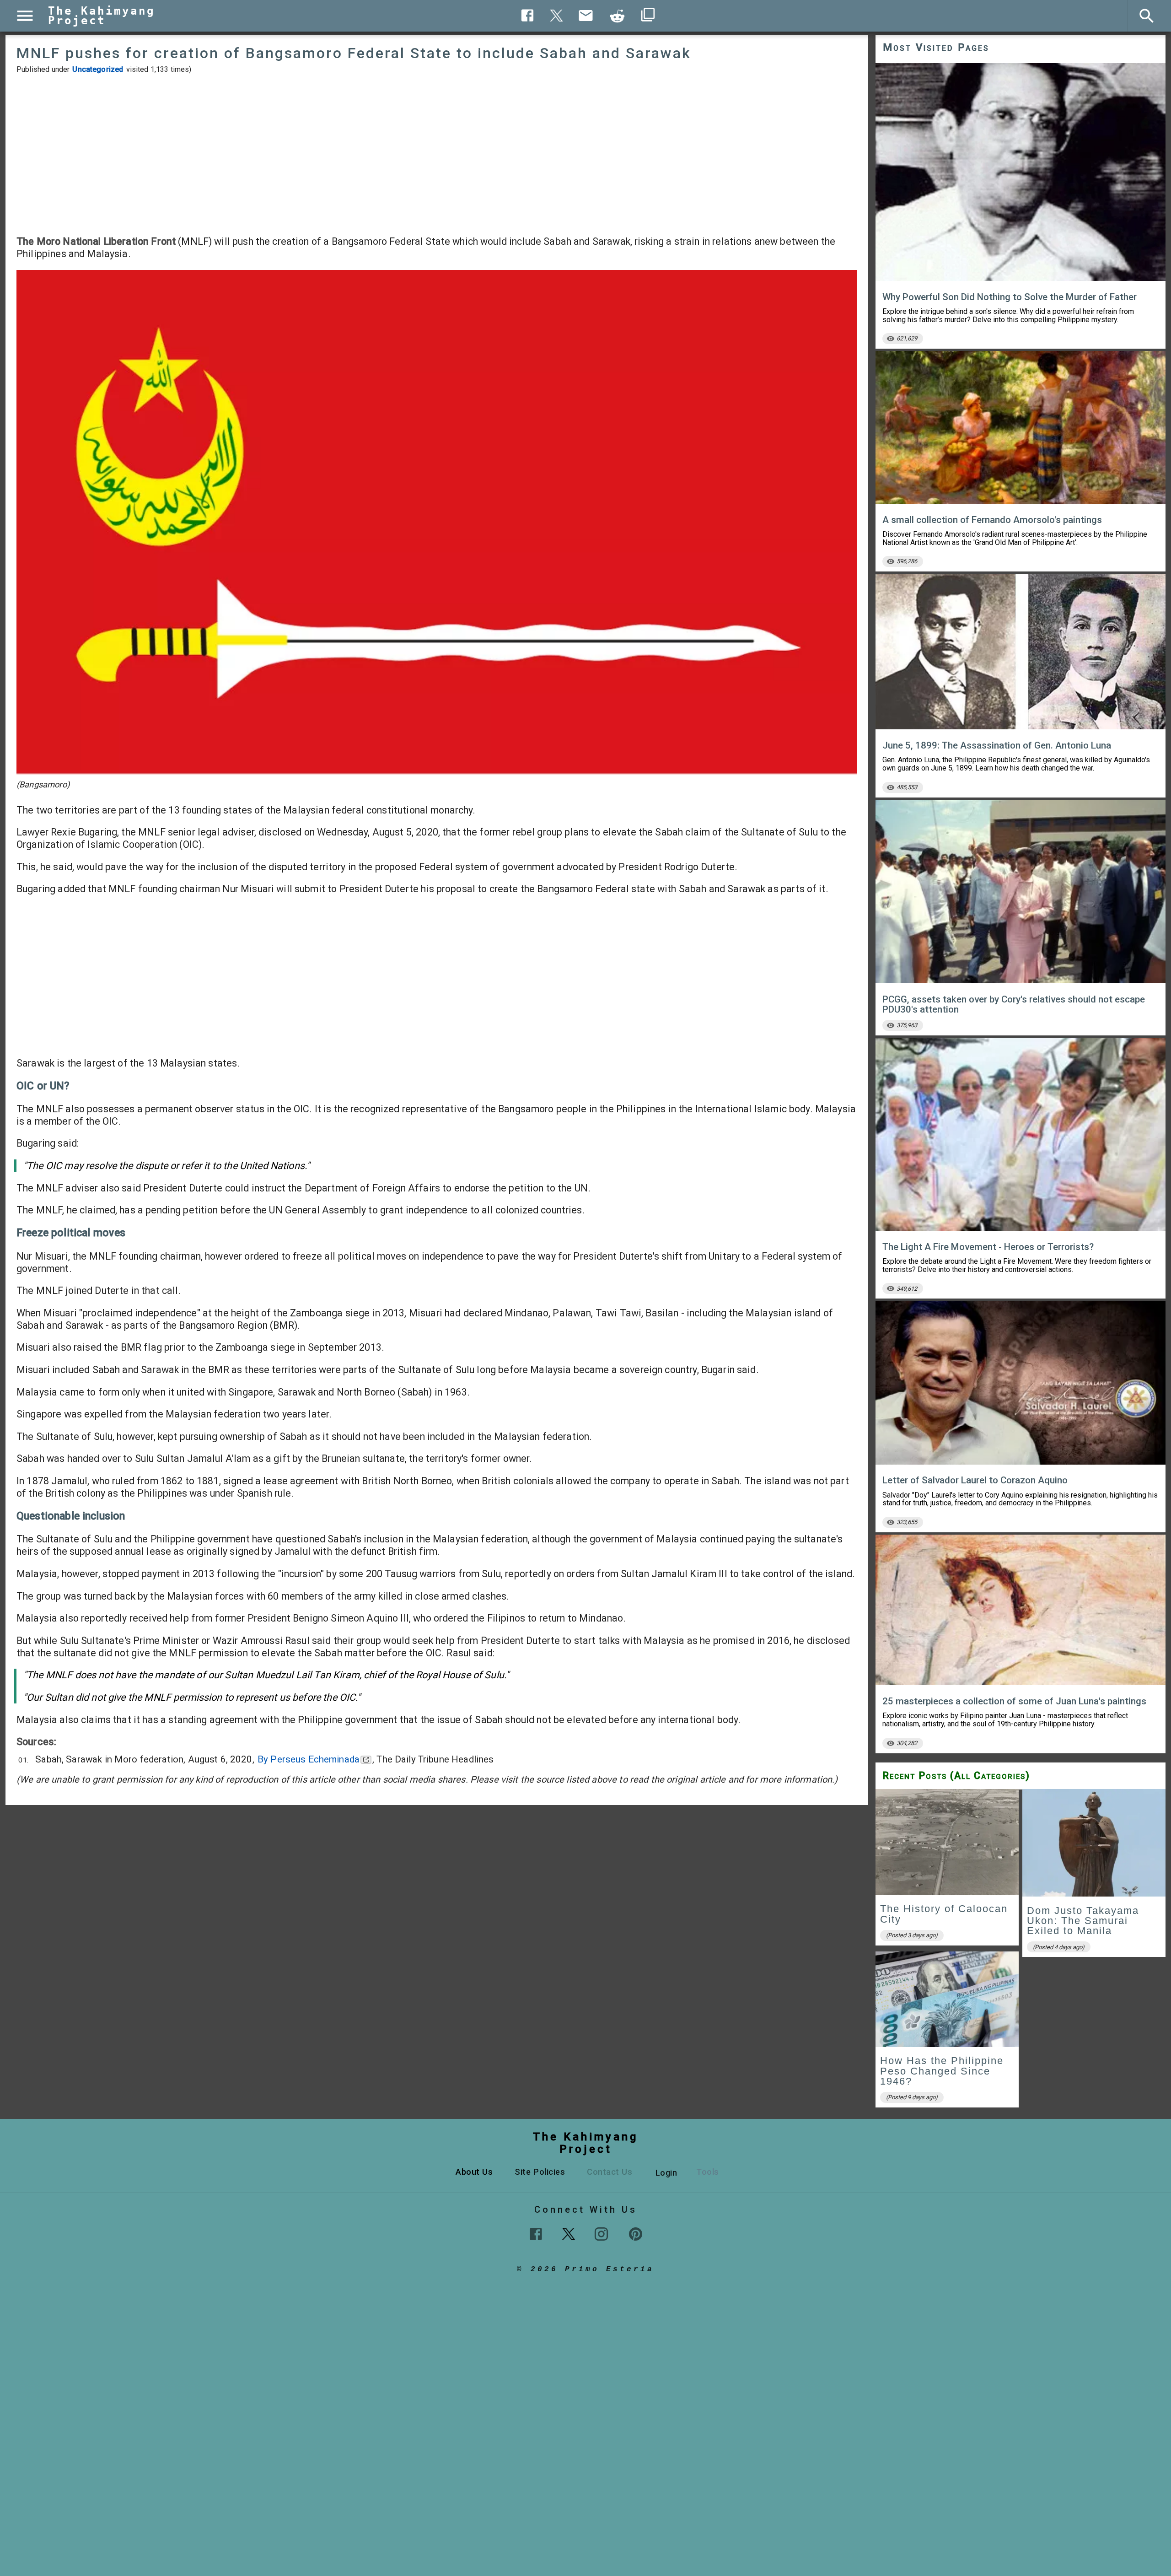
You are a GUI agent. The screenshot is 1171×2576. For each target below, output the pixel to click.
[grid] (1021, 1951)
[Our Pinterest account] (636, 2234)
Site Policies (540, 2172)
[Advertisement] (437, 155)
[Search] (1147, 16)
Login (666, 2173)
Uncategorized (98, 69)
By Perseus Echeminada (309, 1759)
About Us (474, 2172)
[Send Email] (586, 16)
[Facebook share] (528, 15)
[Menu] (25, 16)
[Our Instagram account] (601, 2234)
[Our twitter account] (569, 2233)
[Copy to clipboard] (618, 16)
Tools (708, 2172)
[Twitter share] (557, 14)
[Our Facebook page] (536, 2234)
